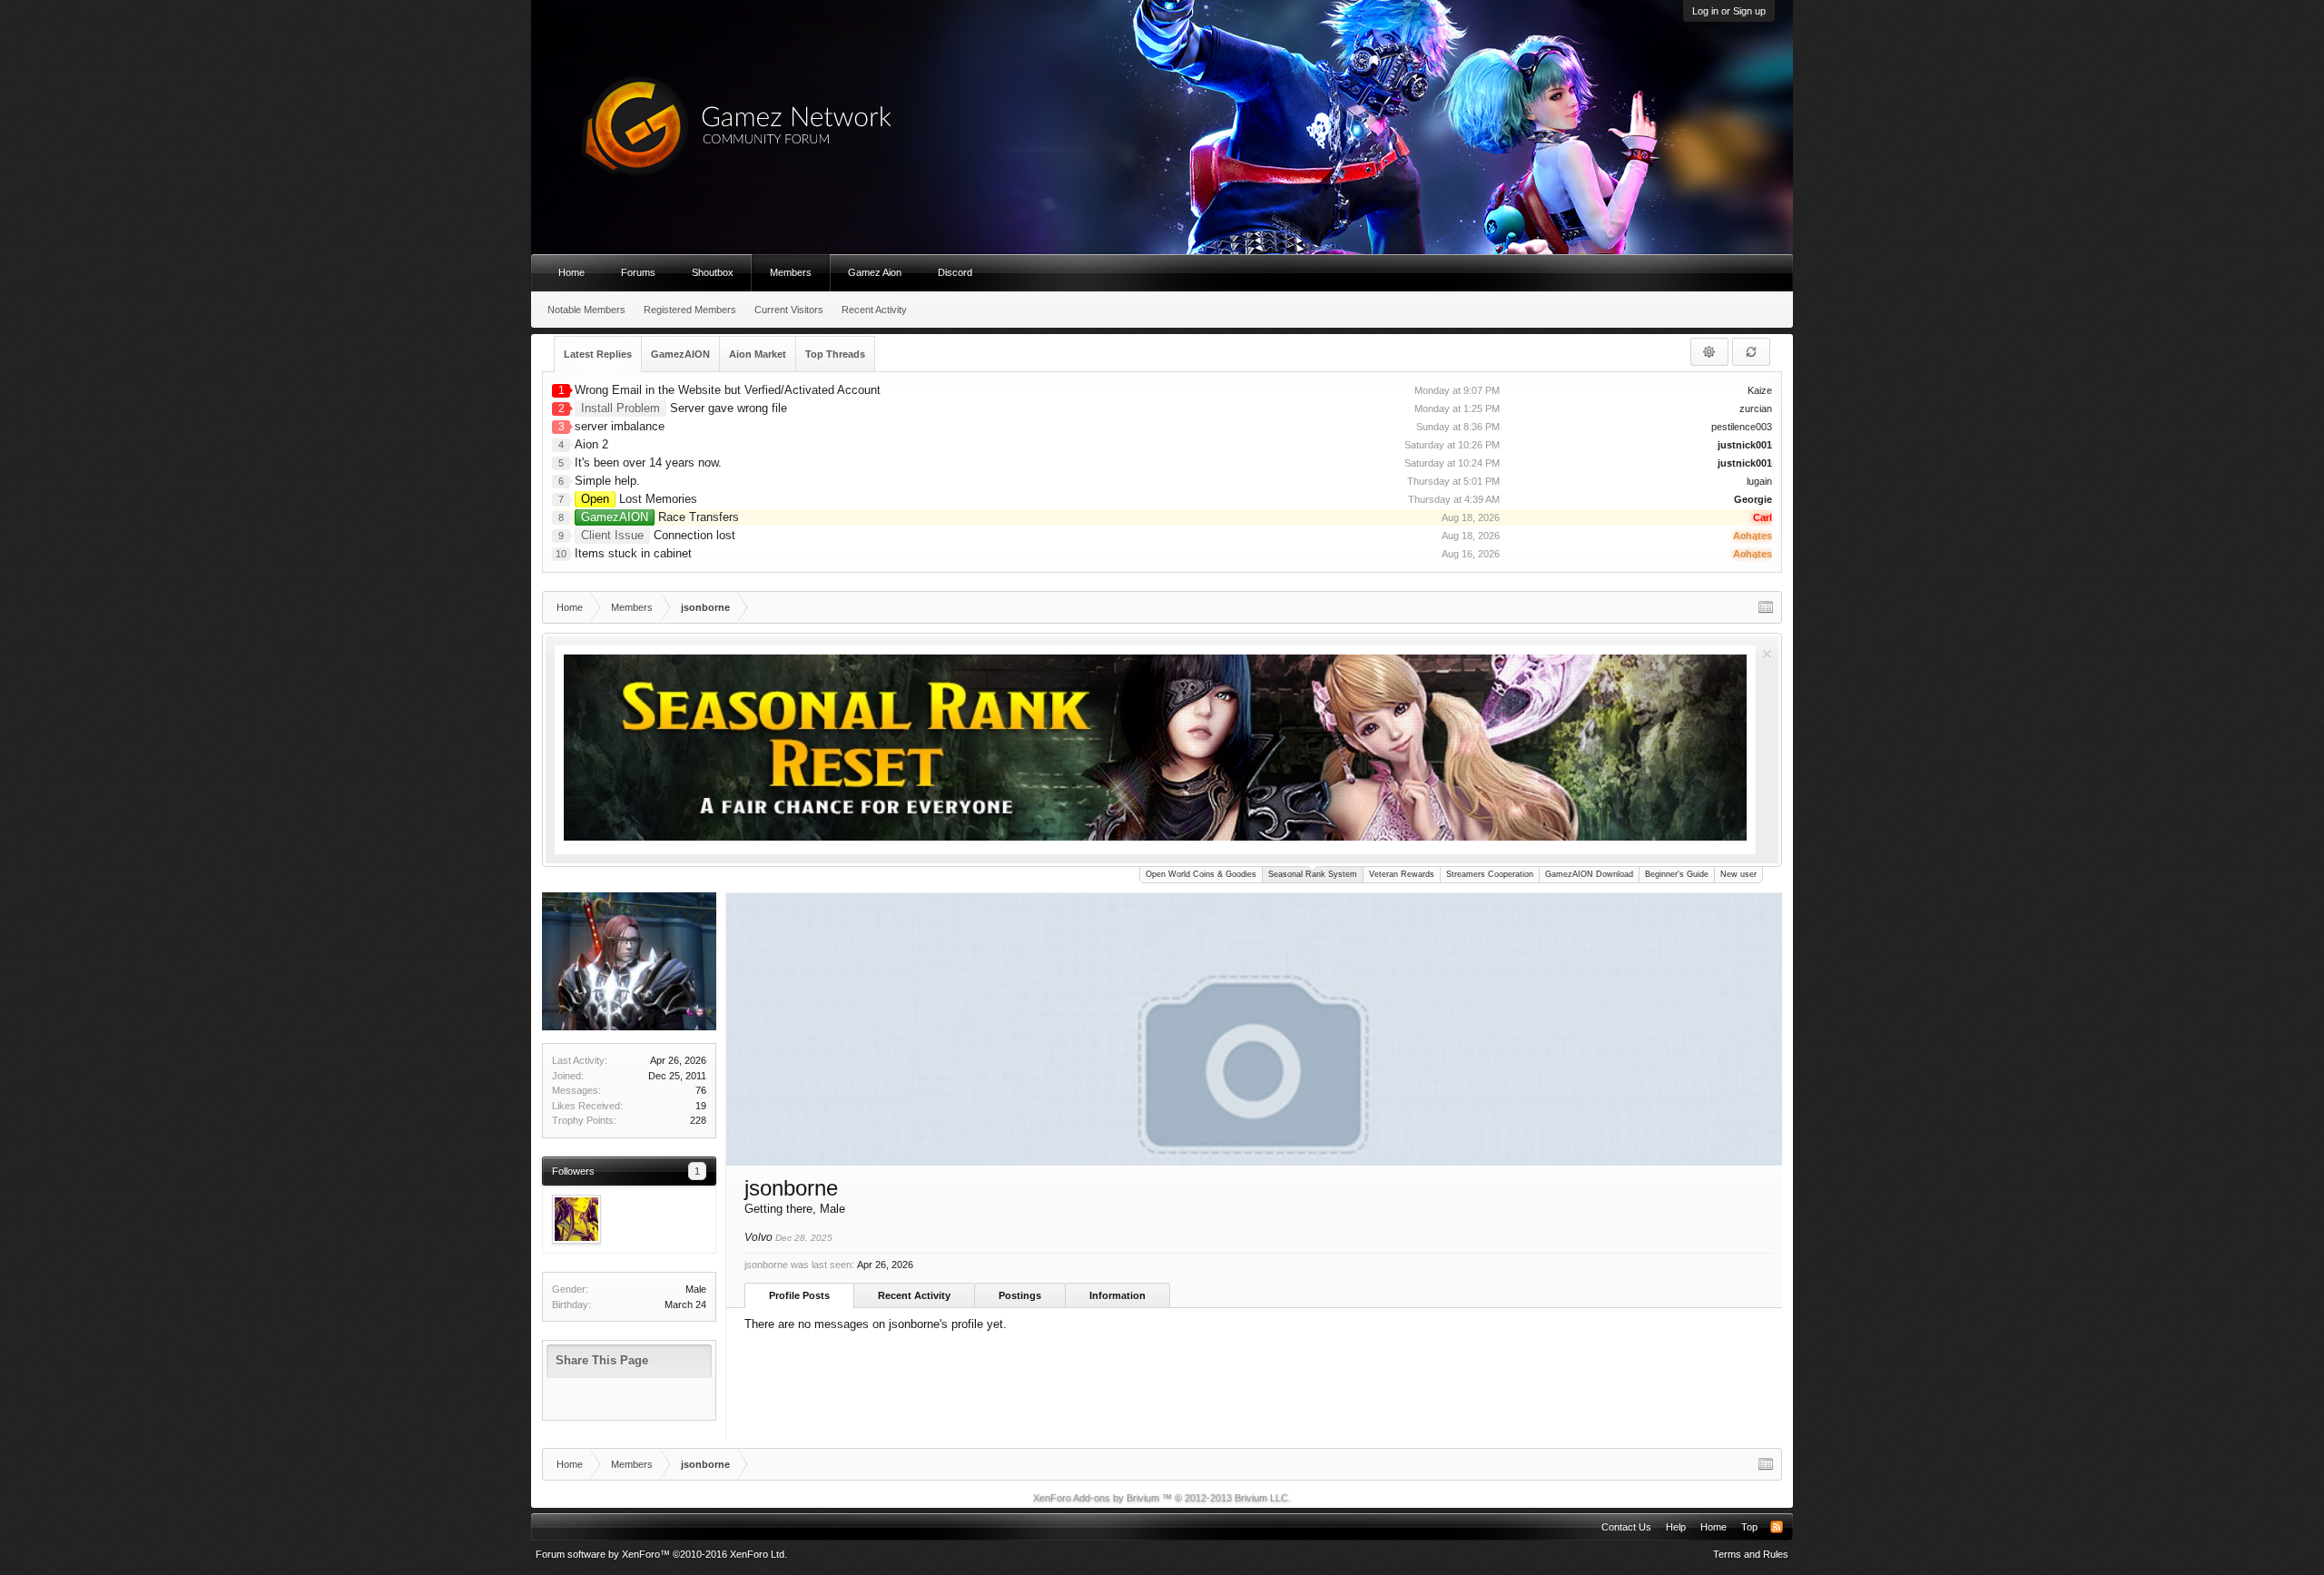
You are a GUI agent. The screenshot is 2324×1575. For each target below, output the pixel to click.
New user (1738, 874)
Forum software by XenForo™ (661, 1554)
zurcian (1756, 409)
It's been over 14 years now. (648, 463)
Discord (955, 272)
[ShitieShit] (576, 1219)
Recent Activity (914, 1295)
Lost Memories (639, 499)
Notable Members (586, 310)
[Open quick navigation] (1766, 607)
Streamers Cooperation (1490, 874)
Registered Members (690, 310)
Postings (1020, 1295)
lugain (1759, 481)
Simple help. (607, 481)
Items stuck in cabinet (633, 553)
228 (698, 1120)
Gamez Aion (875, 272)
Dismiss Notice (1767, 654)
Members (791, 272)
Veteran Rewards (1402, 874)
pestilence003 (1742, 427)
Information (1118, 1295)
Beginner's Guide (1677, 874)
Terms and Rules (1751, 1554)
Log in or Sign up (1729, 11)
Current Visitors (789, 310)
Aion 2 (591, 444)
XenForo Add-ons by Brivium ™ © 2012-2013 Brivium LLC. (1162, 1498)
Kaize (1760, 390)
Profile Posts (799, 1295)
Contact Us (1626, 1527)
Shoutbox (713, 272)
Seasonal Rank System (1313, 874)
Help (1676, 1527)
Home (571, 272)
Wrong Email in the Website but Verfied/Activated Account (728, 390)
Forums (638, 272)
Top (1749, 1527)
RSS (1777, 1527)
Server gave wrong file (684, 408)
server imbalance (620, 426)
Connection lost (658, 535)
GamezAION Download (1589, 874)
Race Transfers (660, 517)
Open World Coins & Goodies (1201, 874)
